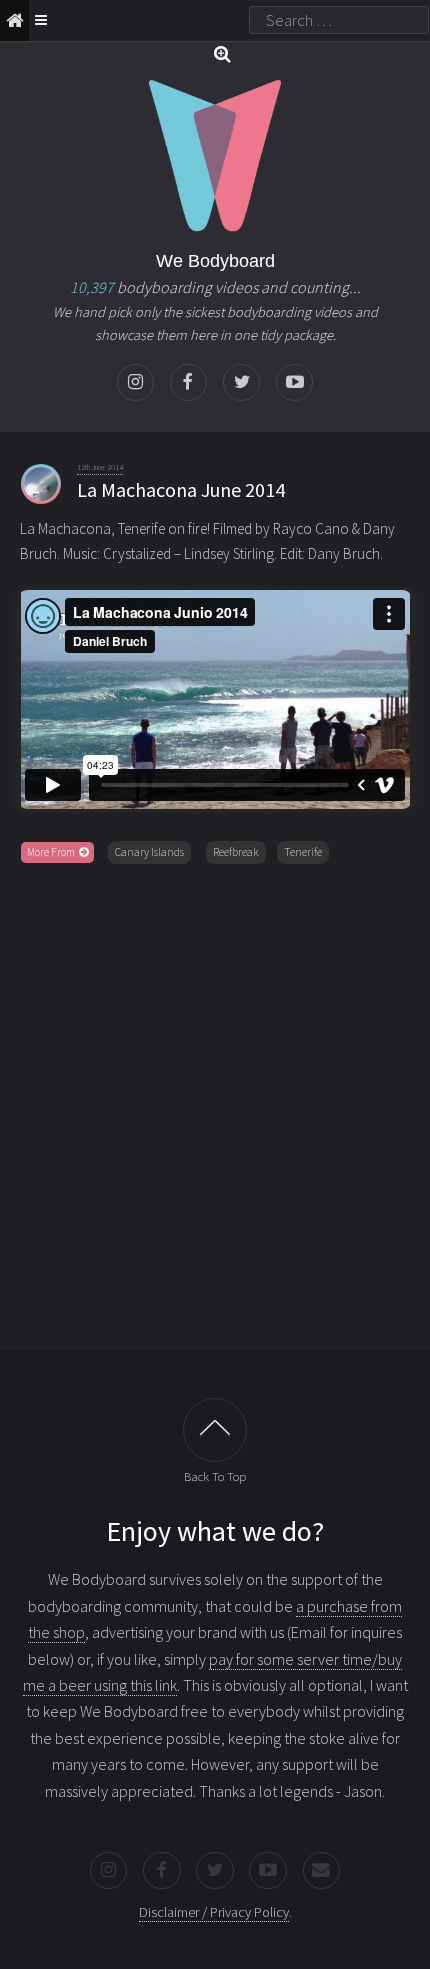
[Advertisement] (215, 1103)
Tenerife (303, 852)
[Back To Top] (215, 1430)
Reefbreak (236, 852)
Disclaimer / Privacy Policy (214, 1912)
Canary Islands (149, 852)
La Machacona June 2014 (181, 489)
